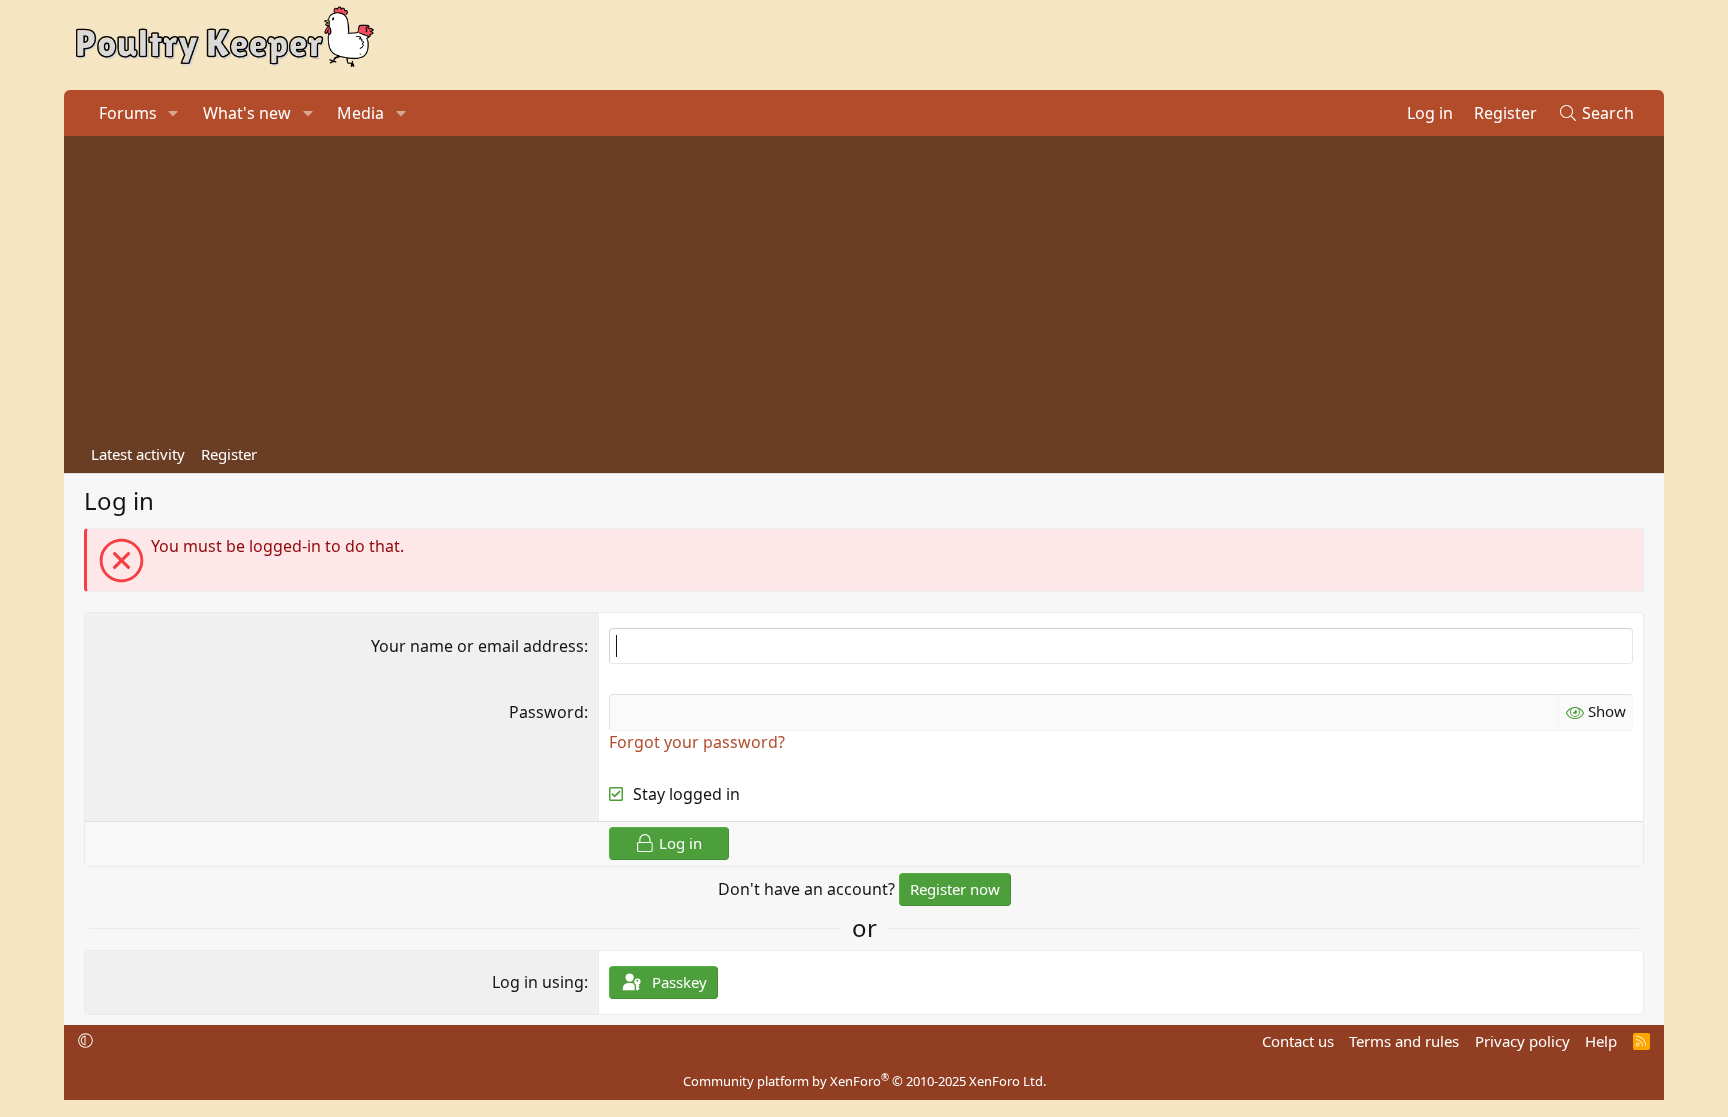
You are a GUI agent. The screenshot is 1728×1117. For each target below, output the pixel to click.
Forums (128, 113)
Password (546, 712)
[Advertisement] (864, 286)
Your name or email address (477, 646)
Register (229, 454)
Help (1601, 1041)
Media (360, 113)
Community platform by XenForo (864, 1081)
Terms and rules (1404, 1041)
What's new (247, 113)
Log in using (538, 982)
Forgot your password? (697, 742)
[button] (173, 113)
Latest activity (138, 454)
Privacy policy (1522, 1041)
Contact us (1298, 1041)
